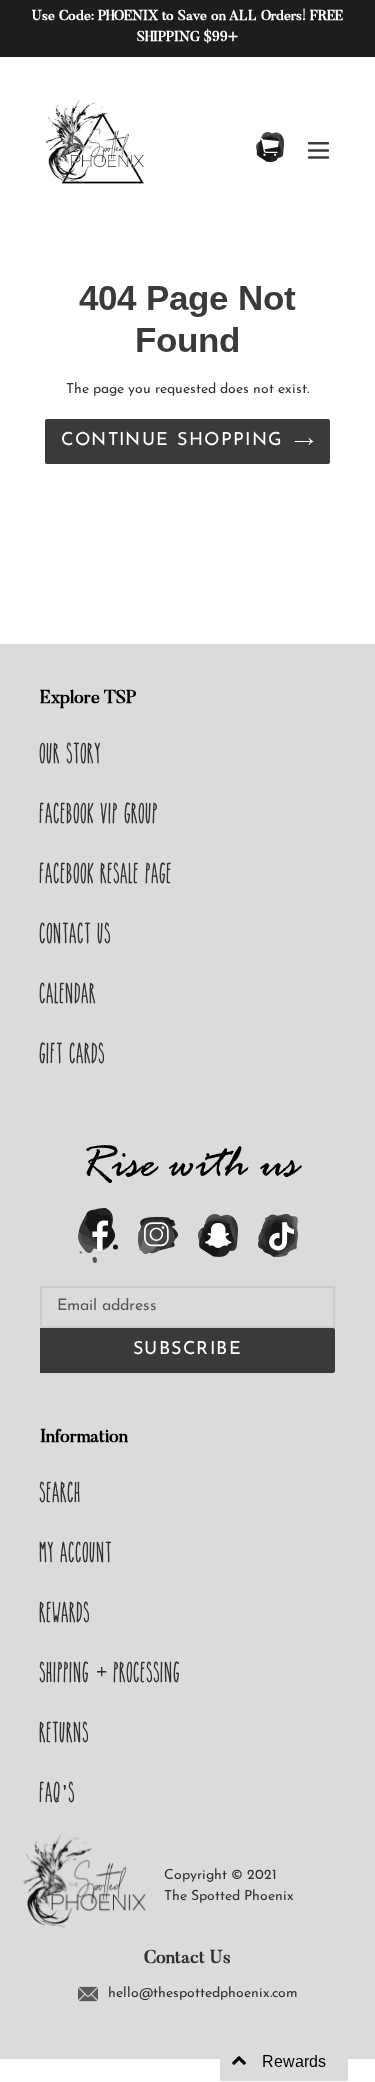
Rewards (65, 1612)
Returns (65, 1732)
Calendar (68, 993)
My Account (76, 1552)
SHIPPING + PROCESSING (110, 1672)
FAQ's (58, 1792)
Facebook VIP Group (99, 813)
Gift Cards (73, 1053)
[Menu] (318, 148)
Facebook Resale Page (106, 873)
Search (61, 1492)
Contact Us (76, 933)
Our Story (71, 753)
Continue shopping (172, 441)
